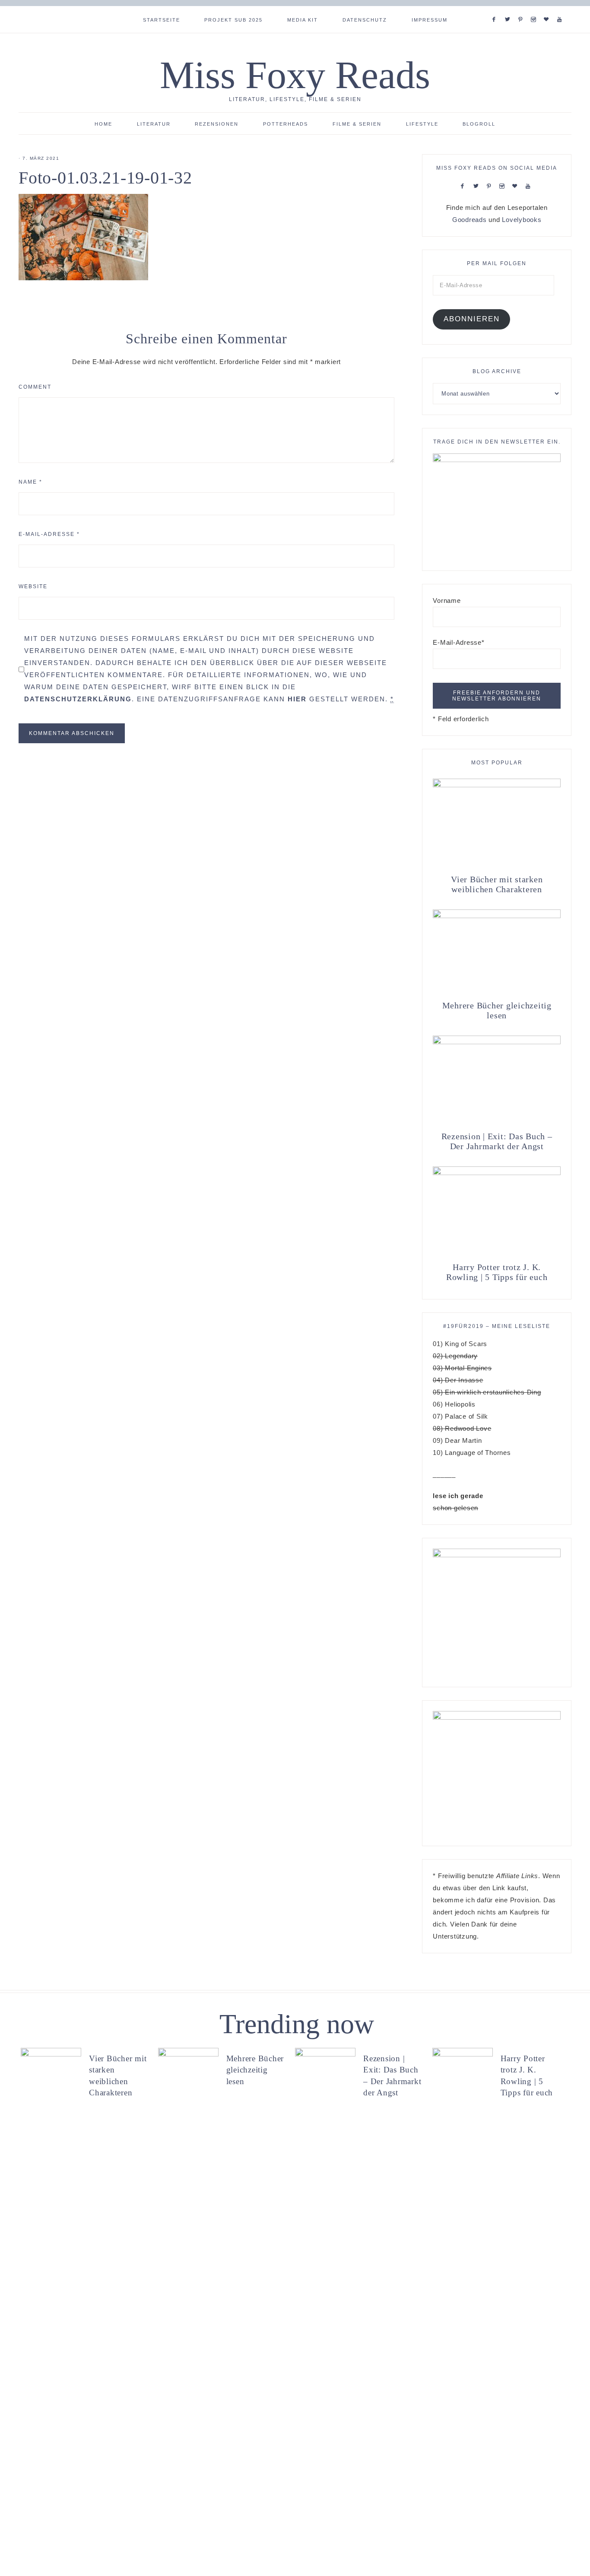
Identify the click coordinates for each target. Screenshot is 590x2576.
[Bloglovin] (548, 9)
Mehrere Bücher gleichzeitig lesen (497, 1010)
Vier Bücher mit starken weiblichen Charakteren (497, 884)
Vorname (447, 600)
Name (30, 482)
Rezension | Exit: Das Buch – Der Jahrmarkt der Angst (497, 1141)
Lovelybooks (522, 220)
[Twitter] (509, 9)
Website (33, 586)
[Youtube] (561, 9)
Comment (35, 387)
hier (297, 699)
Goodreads (469, 220)
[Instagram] (535, 9)
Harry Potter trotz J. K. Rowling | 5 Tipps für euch (497, 1272)
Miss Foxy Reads (295, 75)
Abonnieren (472, 319)
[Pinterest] (522, 9)
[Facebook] (496, 9)
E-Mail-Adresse (49, 534)
